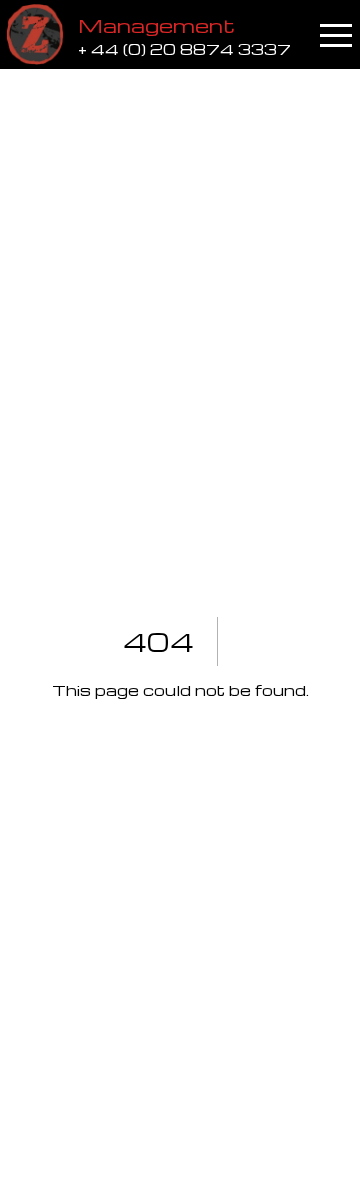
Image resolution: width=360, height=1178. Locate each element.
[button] (336, 35)
